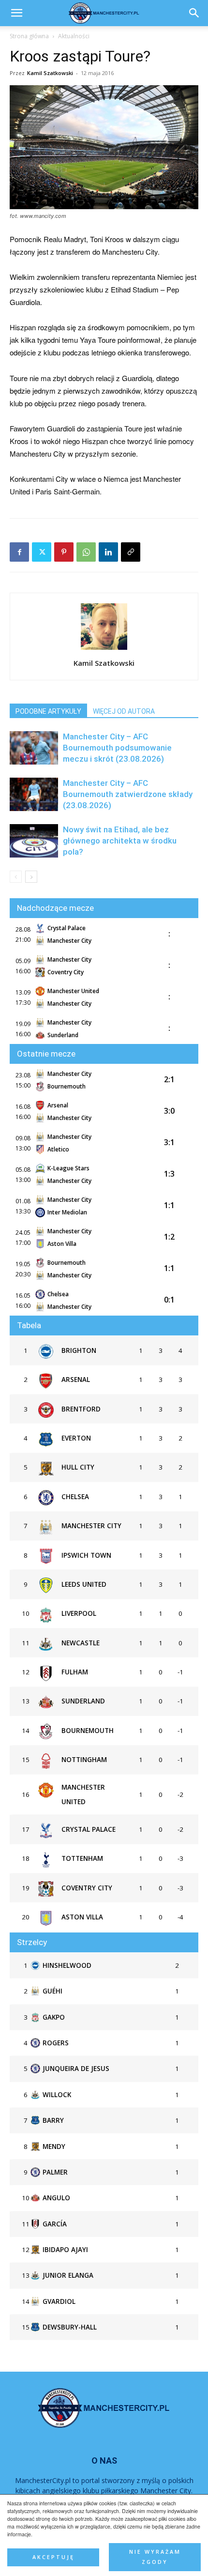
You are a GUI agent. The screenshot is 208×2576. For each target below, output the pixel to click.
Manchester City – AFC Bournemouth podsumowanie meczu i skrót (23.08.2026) (117, 748)
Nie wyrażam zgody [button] (155, 2557)
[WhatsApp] (86, 552)
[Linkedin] (108, 552)
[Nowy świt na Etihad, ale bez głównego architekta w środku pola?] (34, 841)
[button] (194, 13)
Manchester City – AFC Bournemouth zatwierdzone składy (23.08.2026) (128, 794)
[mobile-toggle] (16, 13)
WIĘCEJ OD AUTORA (124, 711)
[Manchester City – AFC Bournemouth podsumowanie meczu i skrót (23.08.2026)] (34, 748)
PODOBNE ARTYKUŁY (48, 711)
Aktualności (74, 36)
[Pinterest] (64, 552)
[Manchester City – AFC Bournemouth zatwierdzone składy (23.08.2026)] (34, 794)
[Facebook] (19, 552)
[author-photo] (104, 649)
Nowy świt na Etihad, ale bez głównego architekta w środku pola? (120, 841)
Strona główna (29, 36)
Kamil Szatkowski (50, 73)
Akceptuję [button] (53, 2557)
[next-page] (31, 877)
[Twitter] (42, 552)
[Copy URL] (131, 552)
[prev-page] (16, 877)
